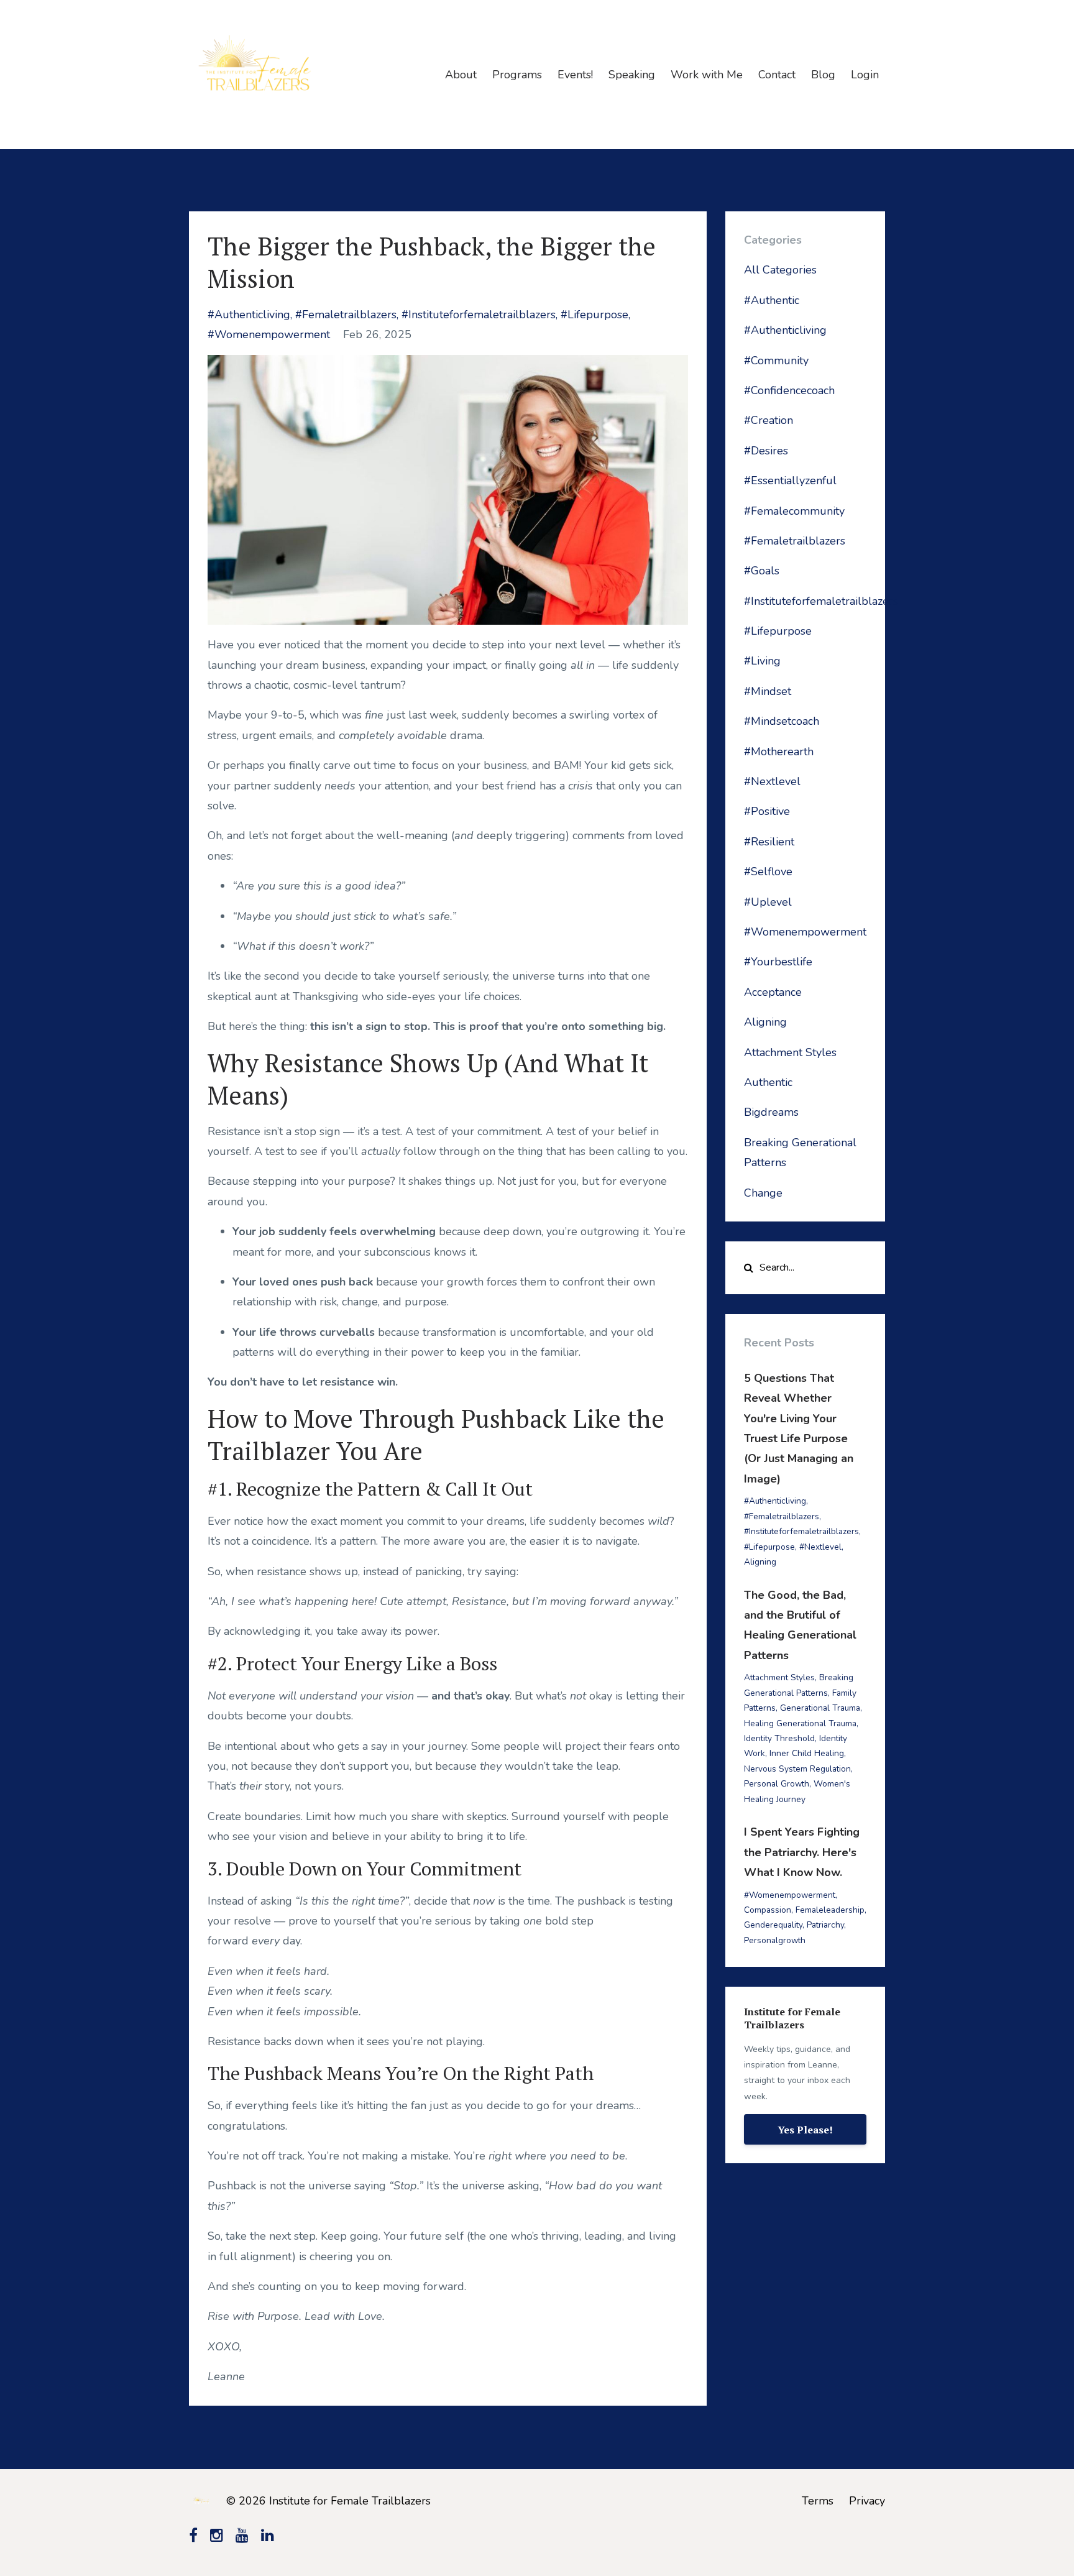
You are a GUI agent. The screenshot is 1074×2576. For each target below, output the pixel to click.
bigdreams (771, 1112)
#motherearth (779, 752)
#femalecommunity (794, 511)
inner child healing (807, 1753)
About (461, 75)
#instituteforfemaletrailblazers (479, 315)
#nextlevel (772, 781)
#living (762, 661)
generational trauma (820, 1708)
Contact (777, 75)
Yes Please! (805, 2130)
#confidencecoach (789, 390)
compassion (768, 1910)
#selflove (768, 872)
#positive (767, 811)
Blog (823, 75)
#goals (762, 571)
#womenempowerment (269, 334)
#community (776, 361)
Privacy (867, 2501)
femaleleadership (830, 1910)
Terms (818, 2501)
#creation (769, 420)
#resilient (769, 842)
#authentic (772, 300)
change (763, 1193)
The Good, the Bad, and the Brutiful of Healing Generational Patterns (800, 1625)
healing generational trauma (800, 1723)
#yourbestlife (778, 962)
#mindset (768, 691)
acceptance (773, 992)
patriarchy (825, 1925)
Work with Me (707, 75)
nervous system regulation (797, 1769)
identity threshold (779, 1738)
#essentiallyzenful (790, 481)
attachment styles (790, 1052)
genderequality (773, 1925)
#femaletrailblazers (346, 315)
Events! (575, 75)
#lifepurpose (594, 315)
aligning (765, 1022)
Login (865, 75)
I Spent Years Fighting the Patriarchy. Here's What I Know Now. (802, 1852)
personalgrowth (775, 1940)
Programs (517, 75)
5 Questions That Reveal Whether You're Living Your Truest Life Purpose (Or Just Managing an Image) (799, 1428)
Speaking (632, 75)
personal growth (777, 1784)
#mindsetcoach (782, 721)
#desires (766, 451)
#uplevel (768, 902)
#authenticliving (249, 315)
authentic (768, 1082)
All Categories (780, 270)
